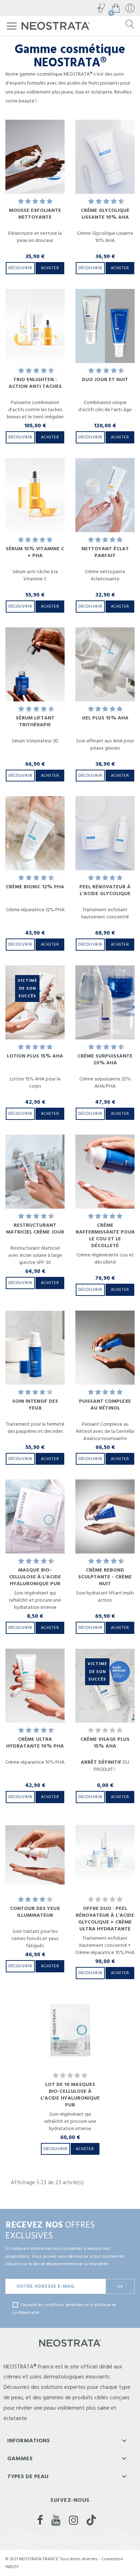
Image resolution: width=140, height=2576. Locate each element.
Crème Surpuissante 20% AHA (105, 1059)
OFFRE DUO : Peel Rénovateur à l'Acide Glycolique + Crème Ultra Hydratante (105, 1919)
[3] (35, 202)
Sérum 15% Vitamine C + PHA (35, 552)
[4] (42, 202)
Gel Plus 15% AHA (105, 718)
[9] (118, 202)
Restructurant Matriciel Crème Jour (35, 1229)
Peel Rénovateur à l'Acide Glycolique (105, 890)
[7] (110, 202)
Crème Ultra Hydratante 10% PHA (35, 1743)
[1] (21, 202)
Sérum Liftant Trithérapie (35, 721)
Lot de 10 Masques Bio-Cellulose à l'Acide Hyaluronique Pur (70, 2095)
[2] (28, 202)
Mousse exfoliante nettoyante (35, 214)
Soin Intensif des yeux (35, 1405)
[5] (50, 202)
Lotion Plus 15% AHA (35, 1056)
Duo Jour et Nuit (105, 380)
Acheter (50, 268)
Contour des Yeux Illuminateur (35, 1912)
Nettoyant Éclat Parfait (105, 552)
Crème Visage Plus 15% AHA (105, 1743)
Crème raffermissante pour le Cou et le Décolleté (105, 1235)
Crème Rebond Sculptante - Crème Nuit (105, 1577)
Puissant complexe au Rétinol (105, 1405)
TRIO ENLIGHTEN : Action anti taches (35, 383)
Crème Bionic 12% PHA (35, 887)
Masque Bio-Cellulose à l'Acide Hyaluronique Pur (35, 1577)
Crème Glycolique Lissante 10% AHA (105, 214)
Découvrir (20, 268)
